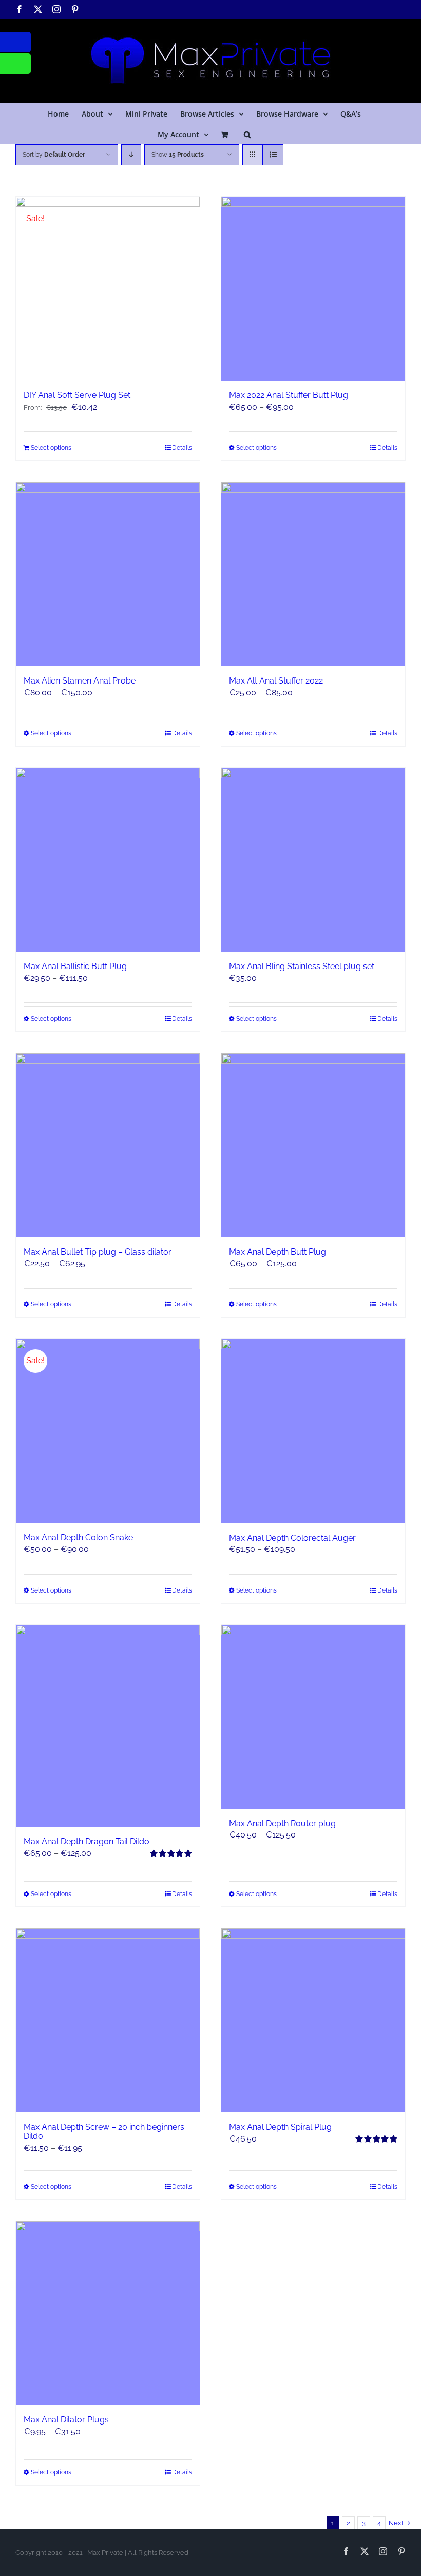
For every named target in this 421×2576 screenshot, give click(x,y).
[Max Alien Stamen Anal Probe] (108, 574)
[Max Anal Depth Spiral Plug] (313, 2020)
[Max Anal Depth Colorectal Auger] (313, 1431)
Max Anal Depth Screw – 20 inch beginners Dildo (104, 2132)
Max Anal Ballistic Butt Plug (75, 966)
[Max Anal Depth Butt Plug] (313, 1145)
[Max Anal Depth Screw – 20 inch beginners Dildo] (108, 2020)
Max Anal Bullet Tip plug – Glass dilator (98, 1252)
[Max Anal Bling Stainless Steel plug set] (313, 860)
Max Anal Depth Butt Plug (278, 1252)
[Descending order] (131, 155)
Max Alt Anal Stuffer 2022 (276, 681)
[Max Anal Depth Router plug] (313, 1717)
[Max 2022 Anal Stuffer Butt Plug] (313, 289)
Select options (51, 448)
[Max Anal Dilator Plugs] (108, 2313)
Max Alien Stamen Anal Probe (80, 681)
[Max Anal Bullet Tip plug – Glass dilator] (108, 1145)
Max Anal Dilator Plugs (66, 2420)
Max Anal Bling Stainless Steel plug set (302, 966)
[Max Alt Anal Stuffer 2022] (313, 574)
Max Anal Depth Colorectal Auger (292, 1538)
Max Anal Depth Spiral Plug (280, 2127)
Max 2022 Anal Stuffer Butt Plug (289, 395)
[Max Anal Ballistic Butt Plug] (108, 860)
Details (182, 448)
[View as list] (273, 155)
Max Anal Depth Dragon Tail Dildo (87, 1841)
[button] (247, 134)
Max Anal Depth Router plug (282, 1823)
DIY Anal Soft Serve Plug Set (77, 395)
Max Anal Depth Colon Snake (78, 1537)
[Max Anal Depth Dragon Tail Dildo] (108, 1726)
